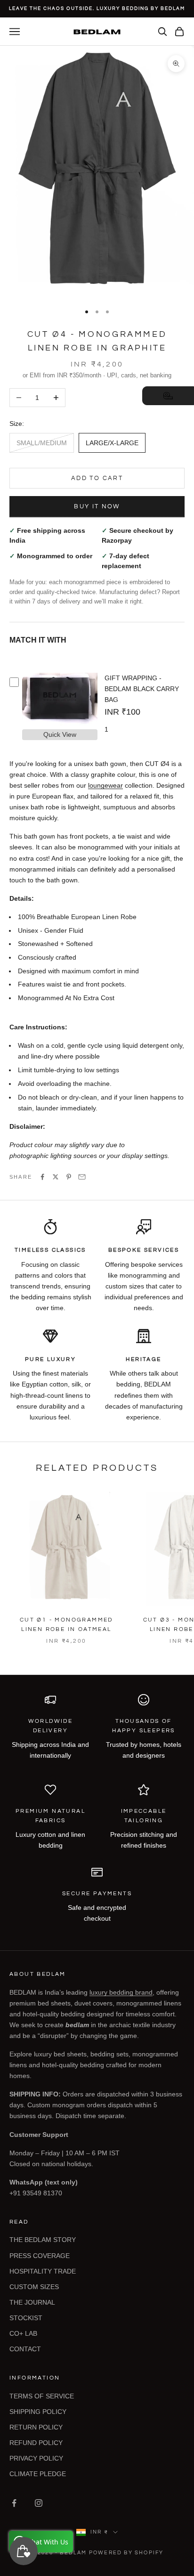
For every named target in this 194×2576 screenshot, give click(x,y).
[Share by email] (82, 1177)
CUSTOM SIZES (34, 2287)
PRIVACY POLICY (36, 2458)
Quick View (60, 734)
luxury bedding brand (121, 1992)
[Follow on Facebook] (14, 2503)
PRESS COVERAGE (40, 2256)
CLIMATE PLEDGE (38, 2474)
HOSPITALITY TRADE (43, 2271)
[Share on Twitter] (56, 1177)
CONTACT (25, 2349)
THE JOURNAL (32, 2302)
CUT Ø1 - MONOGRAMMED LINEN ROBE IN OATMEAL (66, 1625)
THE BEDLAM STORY (43, 2240)
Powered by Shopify (126, 2553)
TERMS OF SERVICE (42, 2396)
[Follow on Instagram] (39, 2503)
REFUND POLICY (36, 2443)
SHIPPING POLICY (38, 2412)
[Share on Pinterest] (69, 1177)
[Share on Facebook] (42, 1177)
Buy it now (97, 506)
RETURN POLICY (36, 2427)
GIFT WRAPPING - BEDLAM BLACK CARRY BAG (142, 689)
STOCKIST (26, 2318)
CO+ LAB (23, 2333)
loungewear (105, 785)
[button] (168, 396)
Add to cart (97, 478)
